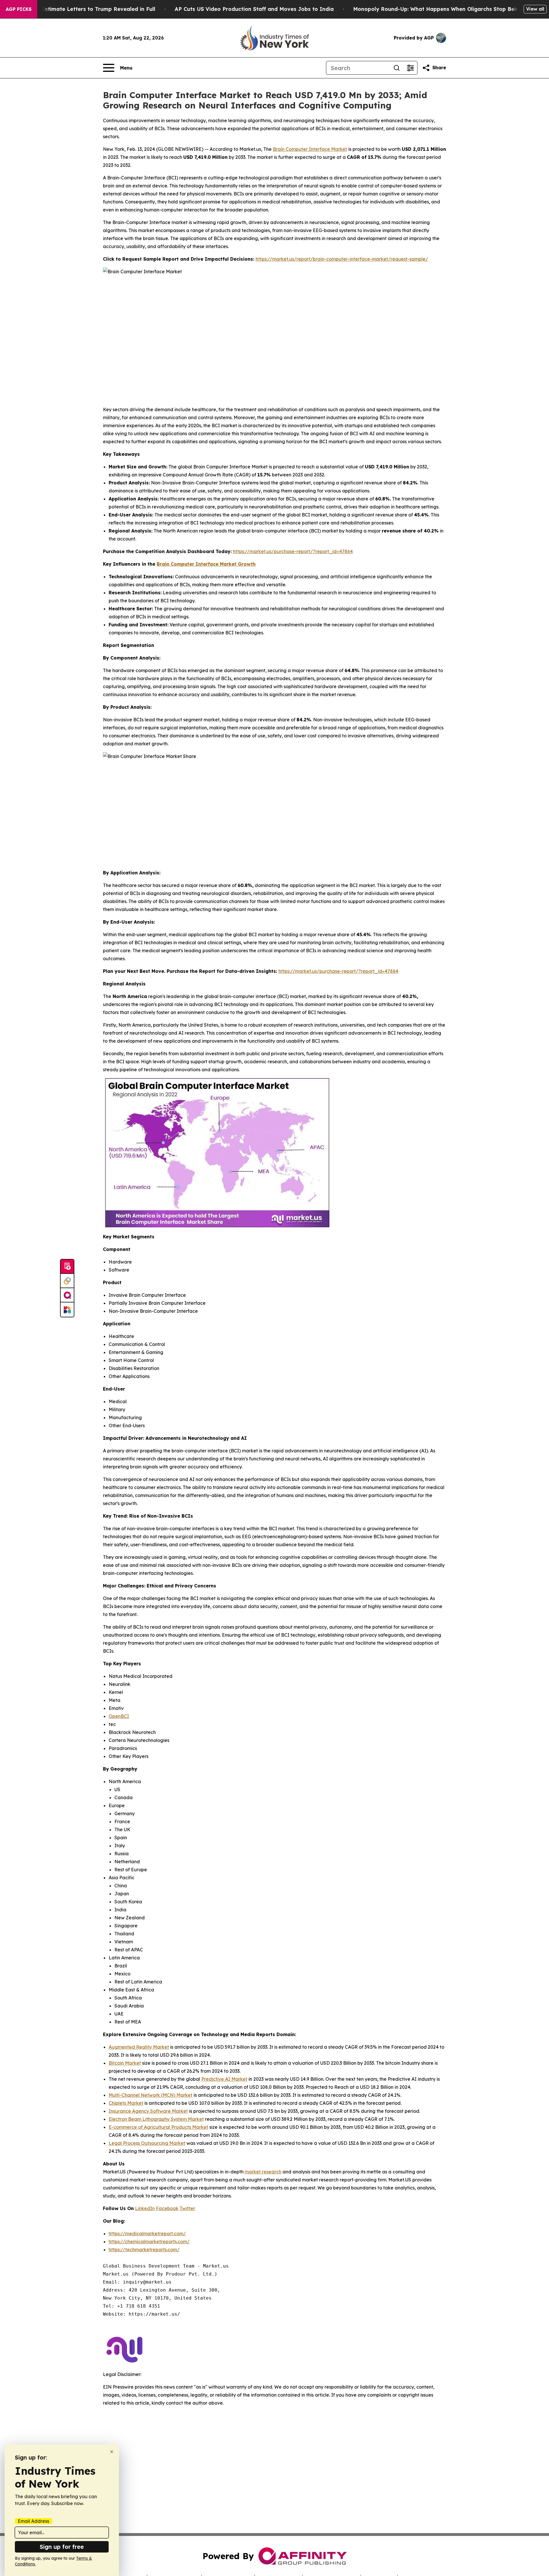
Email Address (33, 2521)
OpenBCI (119, 1716)
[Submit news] (67, 1267)
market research (263, 2172)
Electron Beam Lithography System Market (156, 2119)
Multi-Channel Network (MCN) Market (151, 2095)
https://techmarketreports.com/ (144, 2250)
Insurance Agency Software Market (148, 2111)
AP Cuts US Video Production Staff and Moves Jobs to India (254, 9)
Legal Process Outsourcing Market (147, 2143)
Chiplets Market (126, 2103)
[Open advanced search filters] (410, 68)
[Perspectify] (67, 1281)
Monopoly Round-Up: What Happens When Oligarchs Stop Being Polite (446, 9)
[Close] (112, 2452)
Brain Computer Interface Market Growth (206, 564)
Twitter (187, 2208)
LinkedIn (145, 2208)
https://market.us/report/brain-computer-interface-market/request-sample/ (342, 259)
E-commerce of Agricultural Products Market (158, 2127)
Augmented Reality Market (139, 2047)
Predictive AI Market (224, 2079)
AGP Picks (19, 9)
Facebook (167, 2208)
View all (535, 9)
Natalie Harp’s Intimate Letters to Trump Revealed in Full (79, 9)
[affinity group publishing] (67, 1295)
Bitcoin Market (125, 2063)
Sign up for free (62, 2547)
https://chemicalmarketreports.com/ (149, 2242)
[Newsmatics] (67, 1310)
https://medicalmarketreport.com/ (147, 2234)
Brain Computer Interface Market (310, 149)
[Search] (397, 68)
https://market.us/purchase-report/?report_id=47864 (293, 551)
